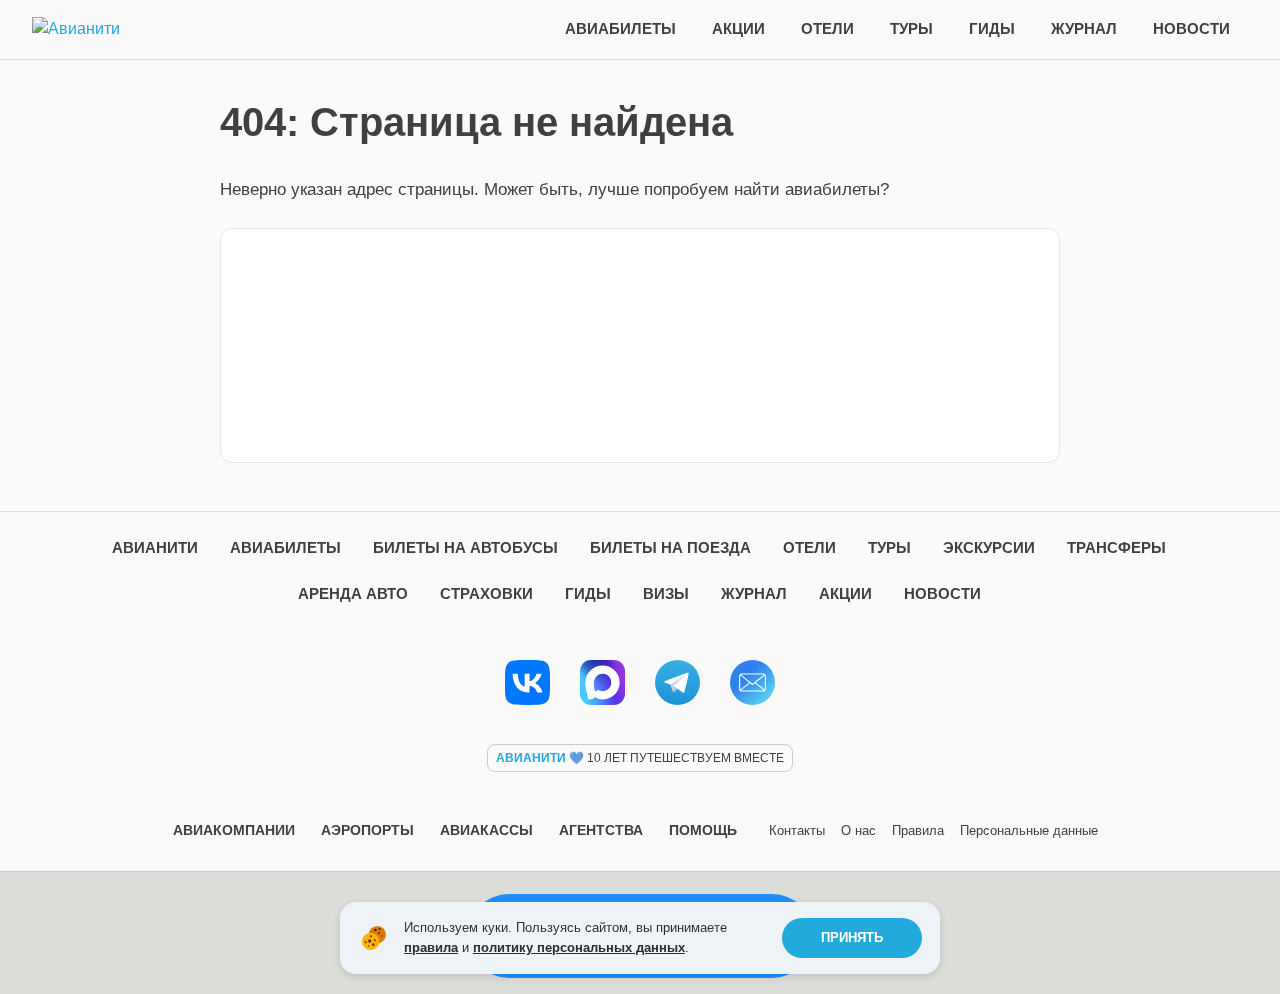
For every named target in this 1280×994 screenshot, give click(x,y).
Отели (827, 28)
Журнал (1084, 28)
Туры (911, 28)
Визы (666, 593)
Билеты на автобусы (465, 547)
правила (431, 947)
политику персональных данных (579, 947)
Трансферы (1116, 547)
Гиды (992, 28)
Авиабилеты (620, 28)
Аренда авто (353, 593)
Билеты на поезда (670, 547)
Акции (738, 28)
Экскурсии (989, 547)
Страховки (486, 593)
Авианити (155, 547)
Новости (1191, 28)
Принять (852, 937)
